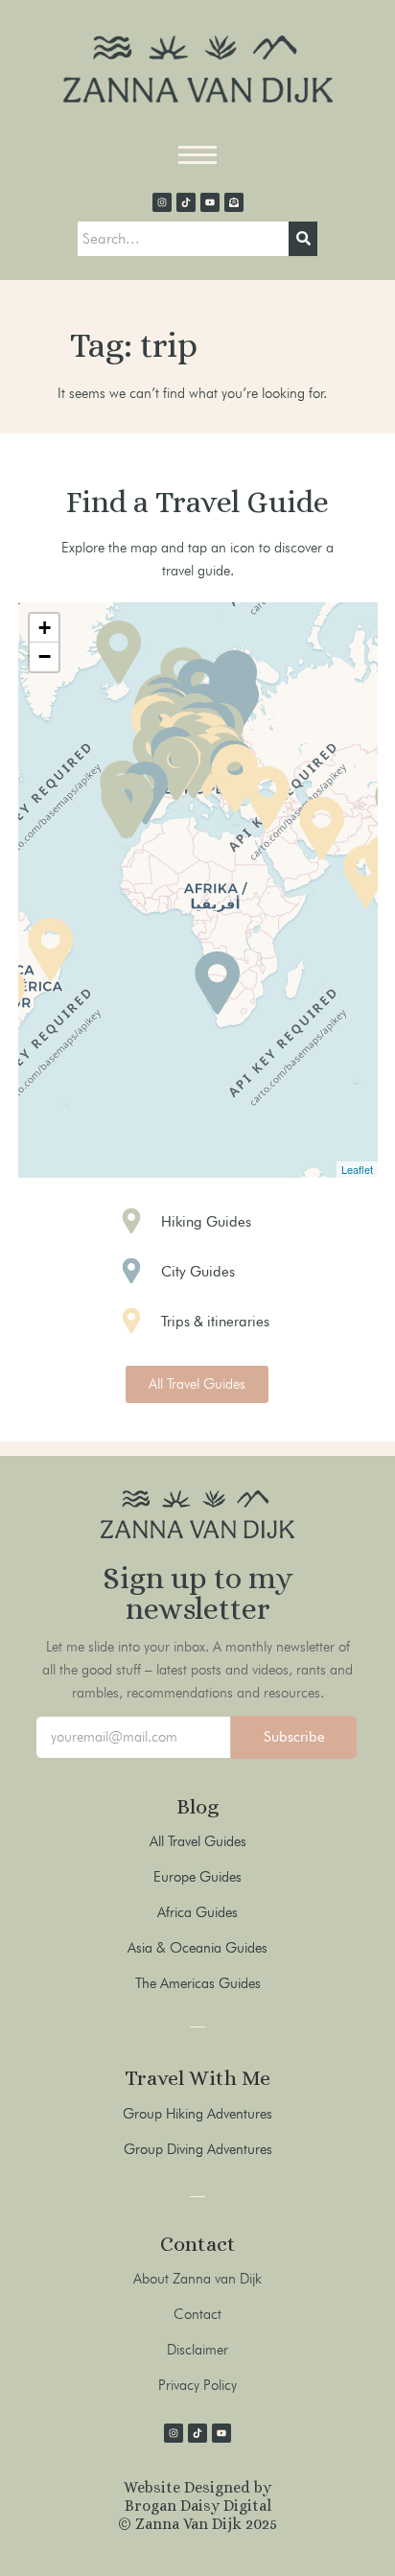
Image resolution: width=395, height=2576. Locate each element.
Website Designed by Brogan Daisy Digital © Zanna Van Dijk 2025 (197, 2506)
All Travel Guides (198, 1841)
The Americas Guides (198, 1983)
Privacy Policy (197, 2385)
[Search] (303, 239)
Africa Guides (197, 1912)
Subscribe (294, 1737)
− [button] (45, 656)
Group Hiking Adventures (197, 2114)
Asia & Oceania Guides (197, 1948)
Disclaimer (197, 2350)
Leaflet (357, 1169)
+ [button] (45, 628)
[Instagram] (162, 202)
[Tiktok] (186, 202)
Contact (197, 2314)
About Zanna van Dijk (197, 2279)
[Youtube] (210, 202)
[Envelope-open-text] (234, 202)
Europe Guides (197, 1877)
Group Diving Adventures (198, 2149)
